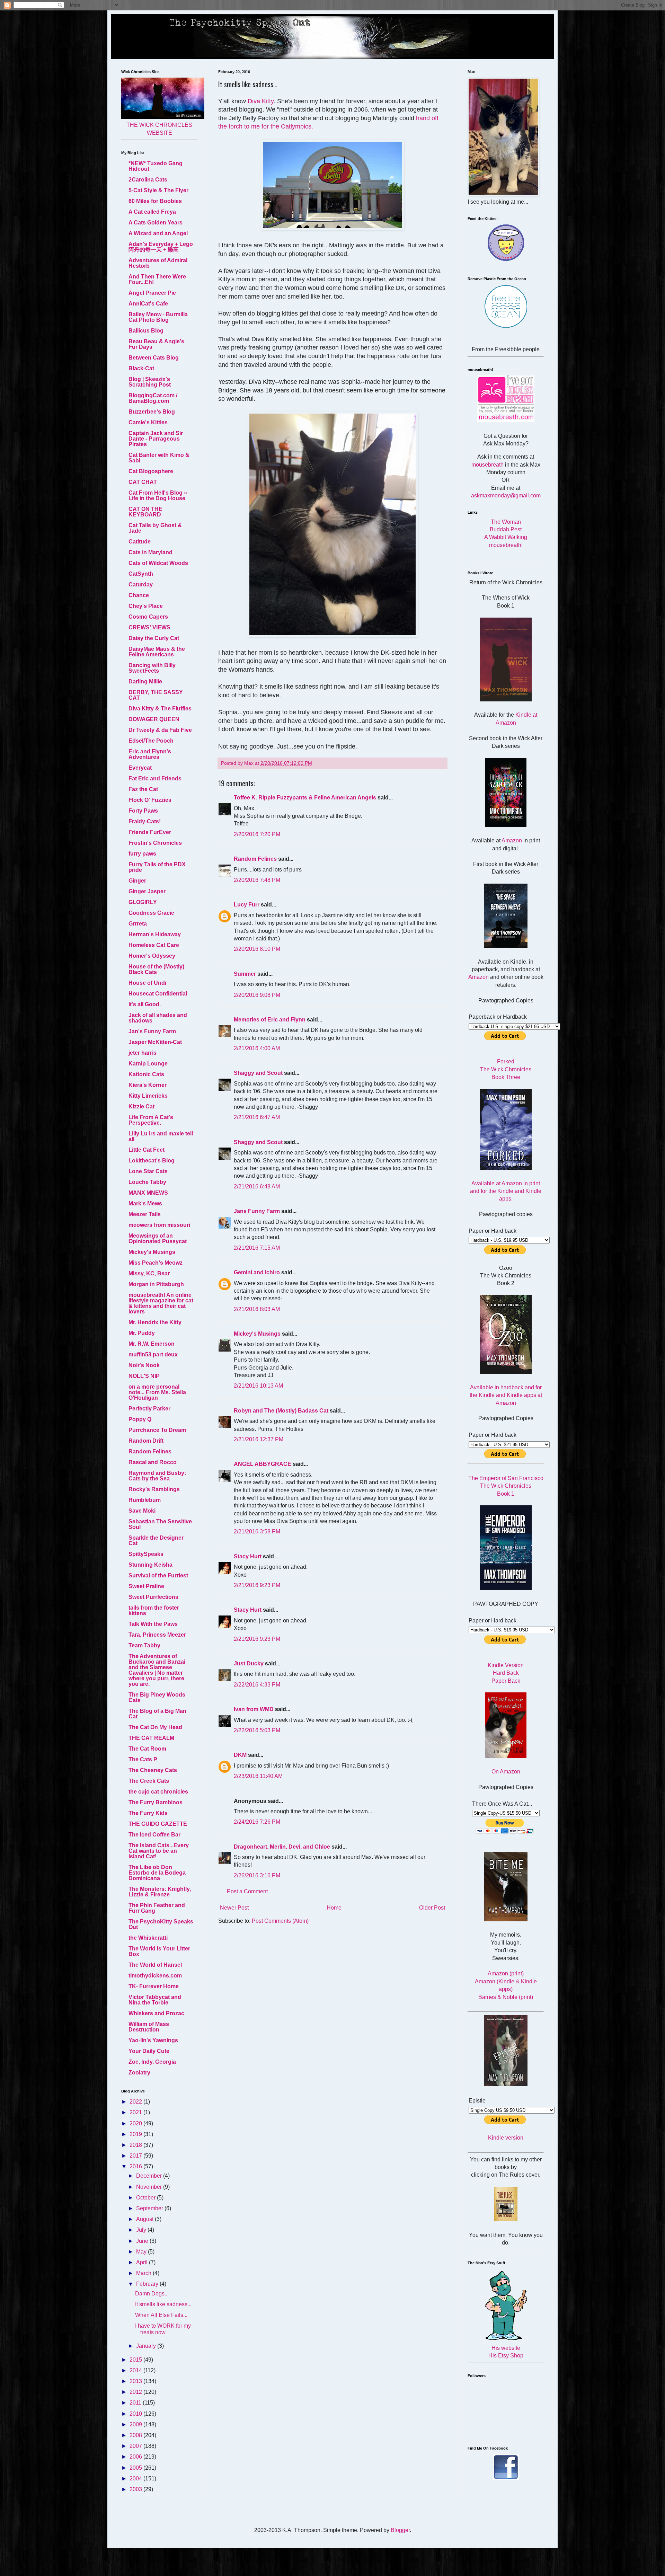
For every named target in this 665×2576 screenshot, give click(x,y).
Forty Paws (143, 811)
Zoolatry (139, 2073)
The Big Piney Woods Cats (157, 1697)
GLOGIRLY (143, 902)
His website (506, 2348)
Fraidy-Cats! (145, 821)
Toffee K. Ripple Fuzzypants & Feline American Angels (305, 798)
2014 (136, 2370)
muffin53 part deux (153, 1355)
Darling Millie (145, 681)
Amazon (512, 840)
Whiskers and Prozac (156, 2013)
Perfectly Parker (149, 1409)
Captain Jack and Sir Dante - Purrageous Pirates (156, 439)
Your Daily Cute (149, 2051)
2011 (136, 2403)
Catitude (140, 542)
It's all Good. (145, 1004)
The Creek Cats (149, 1781)
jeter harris (143, 1053)
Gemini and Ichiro (257, 1272)
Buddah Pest (506, 529)
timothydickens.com (155, 1976)
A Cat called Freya (152, 212)
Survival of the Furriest (158, 1575)
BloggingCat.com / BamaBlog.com (153, 398)
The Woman (506, 522)
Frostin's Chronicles (155, 843)
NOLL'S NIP (144, 1376)
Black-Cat (141, 368)
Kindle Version (506, 1665)
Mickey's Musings (257, 1334)
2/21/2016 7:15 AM (257, 1248)
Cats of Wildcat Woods (158, 563)
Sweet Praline (146, 1586)
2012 (136, 2392)
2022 (136, 2102)
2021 (136, 2112)
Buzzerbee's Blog (152, 412)
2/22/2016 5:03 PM (257, 1730)
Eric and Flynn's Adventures (150, 754)
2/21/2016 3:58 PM (257, 1532)
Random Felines (255, 859)
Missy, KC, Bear (149, 1273)
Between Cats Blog (154, 358)
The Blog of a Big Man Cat (157, 1714)
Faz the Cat (143, 789)
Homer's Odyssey (152, 956)
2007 (136, 2446)
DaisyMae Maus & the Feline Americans (157, 652)
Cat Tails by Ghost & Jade (155, 528)
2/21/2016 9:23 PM (257, 1585)
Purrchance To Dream (157, 1430)
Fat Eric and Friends (155, 778)
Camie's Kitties (148, 422)
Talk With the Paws (153, 1624)
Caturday (141, 585)
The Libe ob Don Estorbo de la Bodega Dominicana (157, 1873)
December (150, 2176)
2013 (136, 2381)
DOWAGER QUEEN (154, 719)
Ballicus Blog (146, 331)
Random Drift (146, 1441)
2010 (136, 2414)
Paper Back (506, 1681)
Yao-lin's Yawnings (153, 2040)
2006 (136, 2457)
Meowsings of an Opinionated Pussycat (158, 1238)
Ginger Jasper (147, 891)
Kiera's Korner (148, 1085)
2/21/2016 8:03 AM (257, 1309)
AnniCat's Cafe (148, 304)
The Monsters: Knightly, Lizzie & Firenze (160, 1892)
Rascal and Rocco (153, 1462)
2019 (136, 2134)
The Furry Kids (148, 1813)
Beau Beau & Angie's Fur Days (156, 344)
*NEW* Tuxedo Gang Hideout (156, 166)
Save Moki (142, 1511)
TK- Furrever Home (154, 1986)
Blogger (400, 2530)
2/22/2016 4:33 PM (257, 1685)
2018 (136, 2145)
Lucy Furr (247, 905)
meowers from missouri (159, 1225)
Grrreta (138, 924)
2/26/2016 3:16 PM (257, 1875)
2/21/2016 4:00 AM (257, 1048)
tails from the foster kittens (154, 1610)
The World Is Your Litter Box (159, 1951)
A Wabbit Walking (506, 537)
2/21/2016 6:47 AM (257, 1117)
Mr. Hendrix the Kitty (155, 1322)
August (145, 2219)
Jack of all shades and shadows (158, 1018)
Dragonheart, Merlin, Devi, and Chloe (282, 1847)
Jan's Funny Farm (152, 1031)
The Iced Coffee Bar (154, 1835)
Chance (139, 595)
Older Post (432, 1908)
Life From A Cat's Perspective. (151, 1120)
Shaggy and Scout (258, 1073)
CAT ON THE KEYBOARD (145, 512)
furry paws (142, 854)
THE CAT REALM (151, 1738)
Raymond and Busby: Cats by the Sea (157, 1476)
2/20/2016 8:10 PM (257, 949)
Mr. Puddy (142, 1333)
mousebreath (487, 465)
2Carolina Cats (148, 180)
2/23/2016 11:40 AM (258, 1776)
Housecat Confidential (158, 994)
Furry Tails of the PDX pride (157, 867)
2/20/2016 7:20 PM (257, 834)
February (148, 2284)
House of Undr (148, 983)
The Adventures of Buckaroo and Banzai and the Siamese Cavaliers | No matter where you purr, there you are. (157, 1670)
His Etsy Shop (506, 2356)
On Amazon (506, 1772)
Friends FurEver (150, 832)
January (147, 2346)
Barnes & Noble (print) (506, 1997)
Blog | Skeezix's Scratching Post (150, 382)
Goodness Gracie (151, 913)
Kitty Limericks (148, 1096)
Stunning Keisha (150, 1565)
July (142, 2230)
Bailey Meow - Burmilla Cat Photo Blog (158, 317)
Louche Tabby (147, 1182)
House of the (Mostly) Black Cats (156, 969)
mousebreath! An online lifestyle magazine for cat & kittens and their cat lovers (161, 1303)
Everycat (140, 768)
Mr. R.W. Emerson (152, 1344)
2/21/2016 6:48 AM (257, 1187)
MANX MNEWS (148, 1193)
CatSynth (141, 574)
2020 (136, 2123)
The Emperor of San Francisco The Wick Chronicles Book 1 (506, 1486)
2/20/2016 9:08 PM (257, 995)
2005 (136, 2468)
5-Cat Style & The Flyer (158, 190)
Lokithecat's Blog (152, 1161)
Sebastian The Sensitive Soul (160, 1524)
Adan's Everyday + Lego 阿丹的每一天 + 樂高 (161, 247)
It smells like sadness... (163, 2304)
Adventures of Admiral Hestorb (158, 263)
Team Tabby (144, 1645)
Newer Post (234, 1908)
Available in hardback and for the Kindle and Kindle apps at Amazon (506, 1395)
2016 (136, 2166)
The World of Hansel (155, 1965)
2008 (136, 2435)
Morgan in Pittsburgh (156, 1284)
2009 (136, 2424)
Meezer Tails (145, 1214)
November (150, 2187)
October (147, 2198)
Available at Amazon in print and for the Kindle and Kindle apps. (506, 1191)
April (143, 2262)
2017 (136, 2156)
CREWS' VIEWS (149, 627)
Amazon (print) (506, 1973)
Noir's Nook (144, 1365)
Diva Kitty (261, 101)
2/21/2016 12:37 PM (259, 1439)
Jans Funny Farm (257, 1211)
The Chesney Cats (153, 1770)
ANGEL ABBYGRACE (263, 1464)
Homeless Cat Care (154, 945)
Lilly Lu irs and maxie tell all (161, 1136)
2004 (136, 2478)
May (142, 2252)
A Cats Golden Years (156, 223)
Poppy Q (140, 1419)
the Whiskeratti (148, 1938)
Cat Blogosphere (151, 471)
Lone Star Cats (148, 1171)
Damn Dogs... (152, 2294)
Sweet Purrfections (153, 1597)
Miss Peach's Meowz (156, 1263)
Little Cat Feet (147, 1150)
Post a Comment (247, 1891)
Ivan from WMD (254, 1709)
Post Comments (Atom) (280, 1921)
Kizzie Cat (141, 1106)
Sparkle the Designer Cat (156, 1541)
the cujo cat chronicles (158, 1792)
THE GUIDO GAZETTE (158, 1824)
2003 (136, 2489)
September (150, 2208)
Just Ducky (249, 1663)
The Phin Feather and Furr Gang (157, 1908)
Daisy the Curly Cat (154, 638)
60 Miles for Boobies (155, 201)
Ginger (137, 881)
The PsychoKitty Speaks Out (161, 1924)
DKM (240, 1755)
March (144, 2273)
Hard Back (506, 1673)
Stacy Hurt (248, 1556)
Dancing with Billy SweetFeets (152, 668)
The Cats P (143, 1759)
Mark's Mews (145, 1203)
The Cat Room (147, 1749)
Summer (245, 974)
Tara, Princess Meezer (157, 1635)
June (143, 2241)
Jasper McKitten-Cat (155, 1042)
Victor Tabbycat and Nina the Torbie (155, 2000)
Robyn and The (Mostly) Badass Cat (281, 1411)
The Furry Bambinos (156, 1802)
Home (334, 1908)
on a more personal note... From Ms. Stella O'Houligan (157, 1392)
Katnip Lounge (148, 1064)
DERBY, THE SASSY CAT (156, 695)
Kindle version (506, 2138)
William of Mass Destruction (149, 2027)
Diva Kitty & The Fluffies (160, 709)
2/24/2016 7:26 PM (257, 1822)
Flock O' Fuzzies (150, 800)
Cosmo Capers (148, 617)
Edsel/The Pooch (151, 741)
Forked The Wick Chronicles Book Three (506, 1069)
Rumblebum (145, 1500)
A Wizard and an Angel (158, 233)
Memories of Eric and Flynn (270, 1020)
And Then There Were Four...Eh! (157, 279)
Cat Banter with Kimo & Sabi (159, 458)
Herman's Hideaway (155, 934)
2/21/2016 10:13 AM (258, 1386)
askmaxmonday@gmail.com (506, 495)
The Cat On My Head (155, 1727)
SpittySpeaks (146, 1554)
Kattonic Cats (146, 1074)
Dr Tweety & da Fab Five (160, 730)
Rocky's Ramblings (154, 1489)
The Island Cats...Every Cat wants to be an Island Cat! (159, 1851)
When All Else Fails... (161, 2315)
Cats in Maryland (150, 552)
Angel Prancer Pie (152, 293)
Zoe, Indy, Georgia (152, 2062)
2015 (136, 2360)
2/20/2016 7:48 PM (257, 880)
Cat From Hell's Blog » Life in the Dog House (158, 495)
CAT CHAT (143, 482)
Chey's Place (146, 606)
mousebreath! (506, 545)
